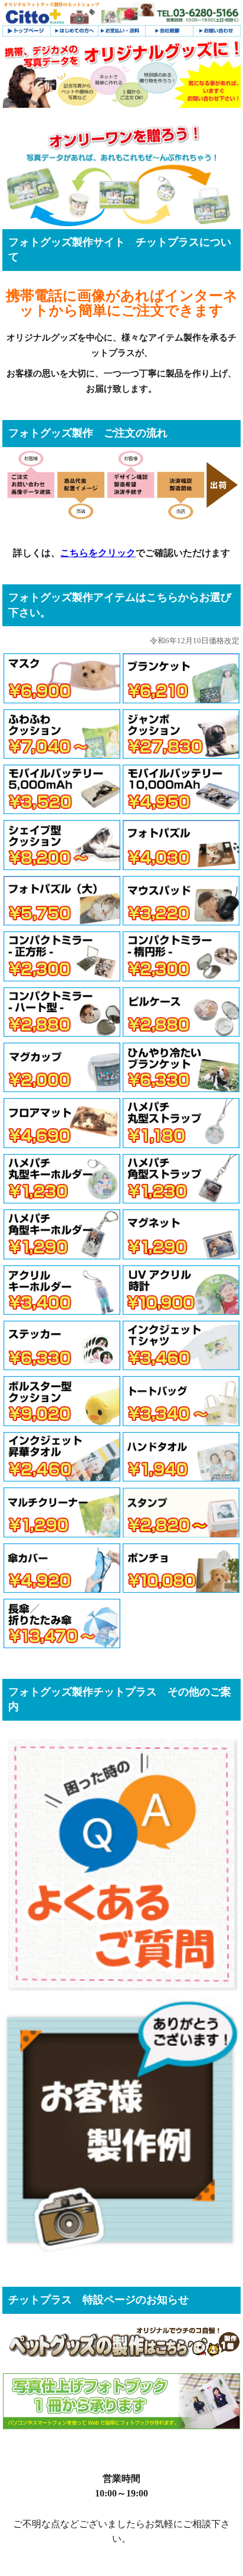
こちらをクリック (98, 553)
